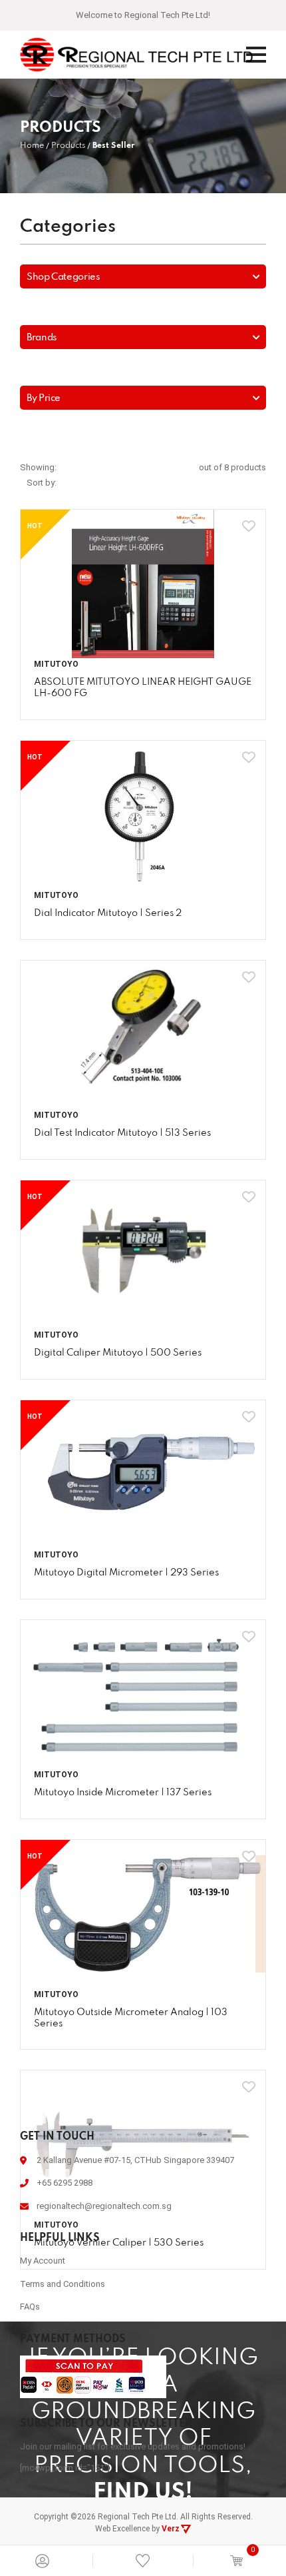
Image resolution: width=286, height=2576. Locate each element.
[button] (143, 266)
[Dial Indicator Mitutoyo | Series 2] (143, 883)
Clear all (143, 296)
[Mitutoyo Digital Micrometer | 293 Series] (143, 1542)
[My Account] (42, 2561)
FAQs (30, 2374)
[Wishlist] (143, 2560)
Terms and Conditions (63, 2352)
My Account (43, 2329)
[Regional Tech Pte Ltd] (136, 55)
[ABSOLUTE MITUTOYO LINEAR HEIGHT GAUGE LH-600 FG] (143, 652)
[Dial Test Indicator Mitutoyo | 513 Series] (143, 1103)
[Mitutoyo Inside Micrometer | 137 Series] (143, 1762)
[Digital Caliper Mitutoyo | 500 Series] (143, 1323)
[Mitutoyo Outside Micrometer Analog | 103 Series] (143, 1982)
